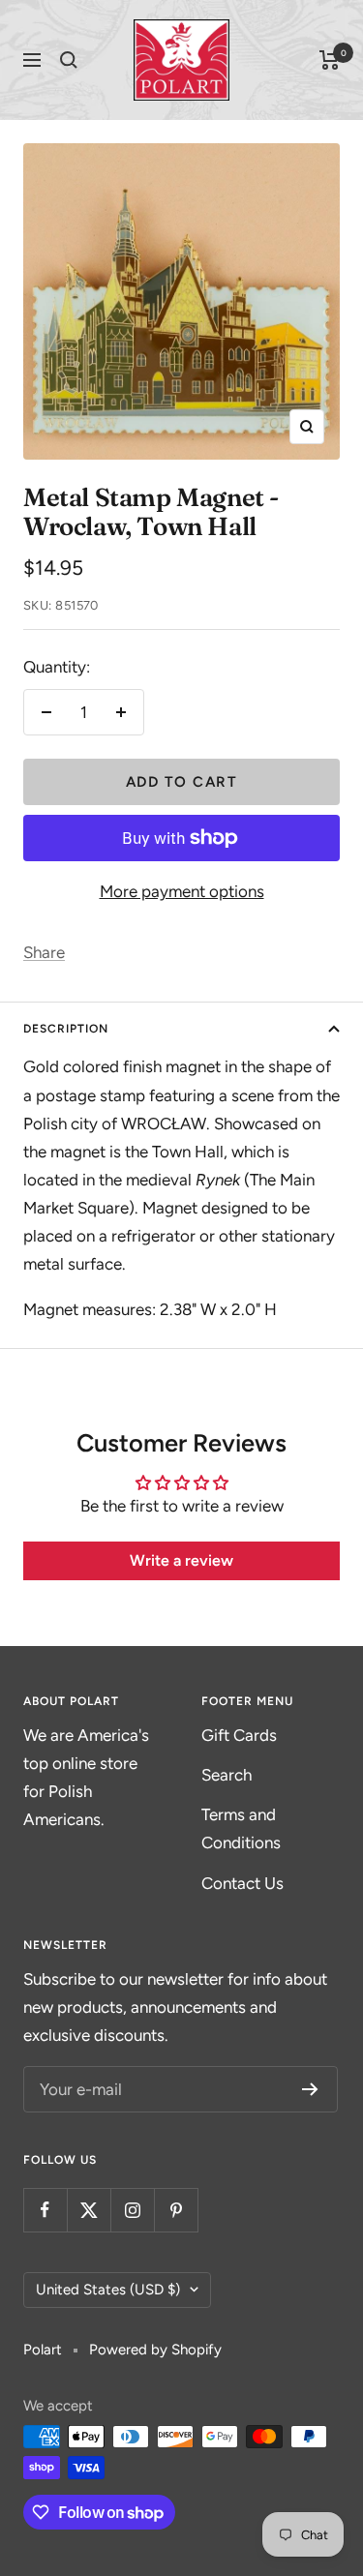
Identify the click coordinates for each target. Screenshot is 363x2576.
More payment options (182, 891)
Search (227, 1775)
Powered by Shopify (155, 2350)
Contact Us (242, 1883)
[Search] (69, 60)
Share (44, 952)
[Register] (310, 2089)
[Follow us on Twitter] (89, 2210)
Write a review (181, 1560)
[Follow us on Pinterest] (176, 2210)
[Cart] (330, 60)
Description (66, 1029)
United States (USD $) (108, 2290)
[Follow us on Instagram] (132, 2210)
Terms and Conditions (241, 1828)
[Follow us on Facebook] (45, 2210)
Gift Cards (239, 1735)
